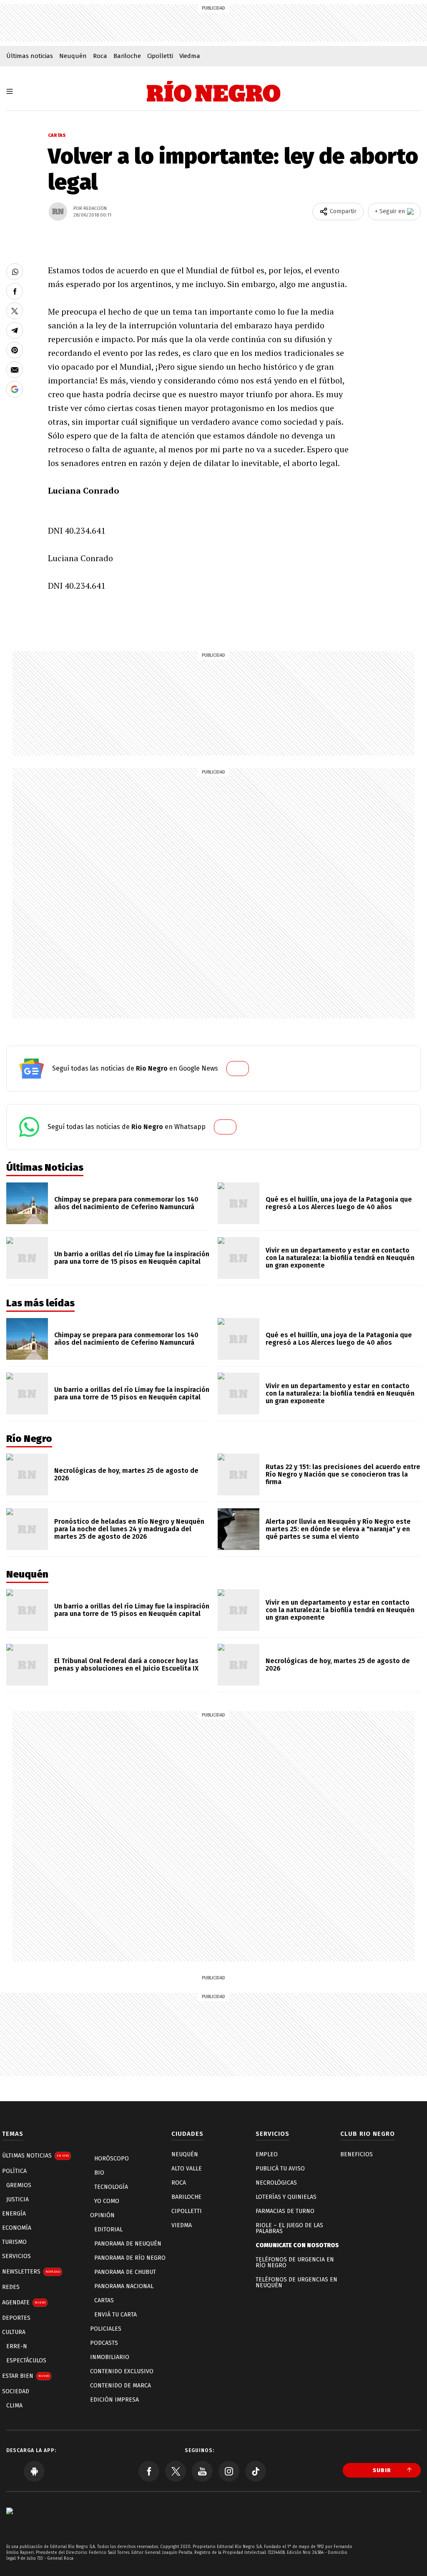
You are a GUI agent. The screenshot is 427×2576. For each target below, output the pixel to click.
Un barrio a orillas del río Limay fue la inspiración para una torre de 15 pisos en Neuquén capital (132, 1258)
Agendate (24, 2303)
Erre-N (17, 2346)
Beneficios (357, 2154)
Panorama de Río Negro (130, 2258)
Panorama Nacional (124, 2286)
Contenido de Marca (121, 2386)
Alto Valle (187, 2169)
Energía (14, 2214)
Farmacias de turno (285, 2211)
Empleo (267, 2154)
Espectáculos (26, 2360)
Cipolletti (160, 56)
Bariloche (127, 56)
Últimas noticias (30, 56)
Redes (11, 2287)
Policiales (106, 2329)
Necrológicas (276, 2183)
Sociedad (16, 2391)
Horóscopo (112, 2159)
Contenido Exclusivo (122, 2371)
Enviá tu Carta (116, 2315)
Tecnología (111, 2187)
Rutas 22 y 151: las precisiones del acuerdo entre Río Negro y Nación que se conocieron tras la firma (343, 1474)
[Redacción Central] (58, 212)
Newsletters (31, 2272)
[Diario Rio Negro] (10, 2523)
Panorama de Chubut (125, 2272)
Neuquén (73, 56)
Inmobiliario (110, 2357)
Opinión (102, 2215)
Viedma (190, 56)
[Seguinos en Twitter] (176, 2471)
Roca (100, 56)
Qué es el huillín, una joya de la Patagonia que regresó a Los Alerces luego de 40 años (339, 1203)
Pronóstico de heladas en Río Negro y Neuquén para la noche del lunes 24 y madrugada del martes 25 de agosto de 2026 (129, 1529)
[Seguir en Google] (15, 389)
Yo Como (107, 2201)
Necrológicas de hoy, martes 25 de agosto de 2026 (126, 1474)
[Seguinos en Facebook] (149, 2471)
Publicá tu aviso (280, 2169)
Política (14, 2171)
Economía (17, 2228)
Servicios (16, 2256)
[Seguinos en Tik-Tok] (256, 2471)
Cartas (57, 135)
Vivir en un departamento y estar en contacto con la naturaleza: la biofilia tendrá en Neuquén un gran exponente (340, 1258)
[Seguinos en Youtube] (202, 2471)
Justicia (18, 2199)
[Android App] (34, 2471)
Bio (99, 2173)
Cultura (14, 2332)
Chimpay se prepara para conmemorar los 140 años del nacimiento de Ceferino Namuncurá (126, 1203)
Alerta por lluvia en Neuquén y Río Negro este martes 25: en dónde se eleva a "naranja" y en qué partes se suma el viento (338, 1529)
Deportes (16, 2318)
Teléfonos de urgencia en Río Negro (295, 2262)
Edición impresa (114, 2400)
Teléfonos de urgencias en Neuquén (296, 2282)
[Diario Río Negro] (214, 91)
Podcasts (104, 2343)
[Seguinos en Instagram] (229, 2471)
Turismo (14, 2242)
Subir (382, 2470)
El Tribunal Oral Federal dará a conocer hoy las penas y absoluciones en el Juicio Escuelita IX (126, 1665)
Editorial (108, 2229)
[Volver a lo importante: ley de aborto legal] (15, 272)
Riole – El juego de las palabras (289, 2228)
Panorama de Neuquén (128, 2244)
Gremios (19, 2185)
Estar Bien (26, 2376)
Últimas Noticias (35, 2156)
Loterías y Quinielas (286, 2197)
